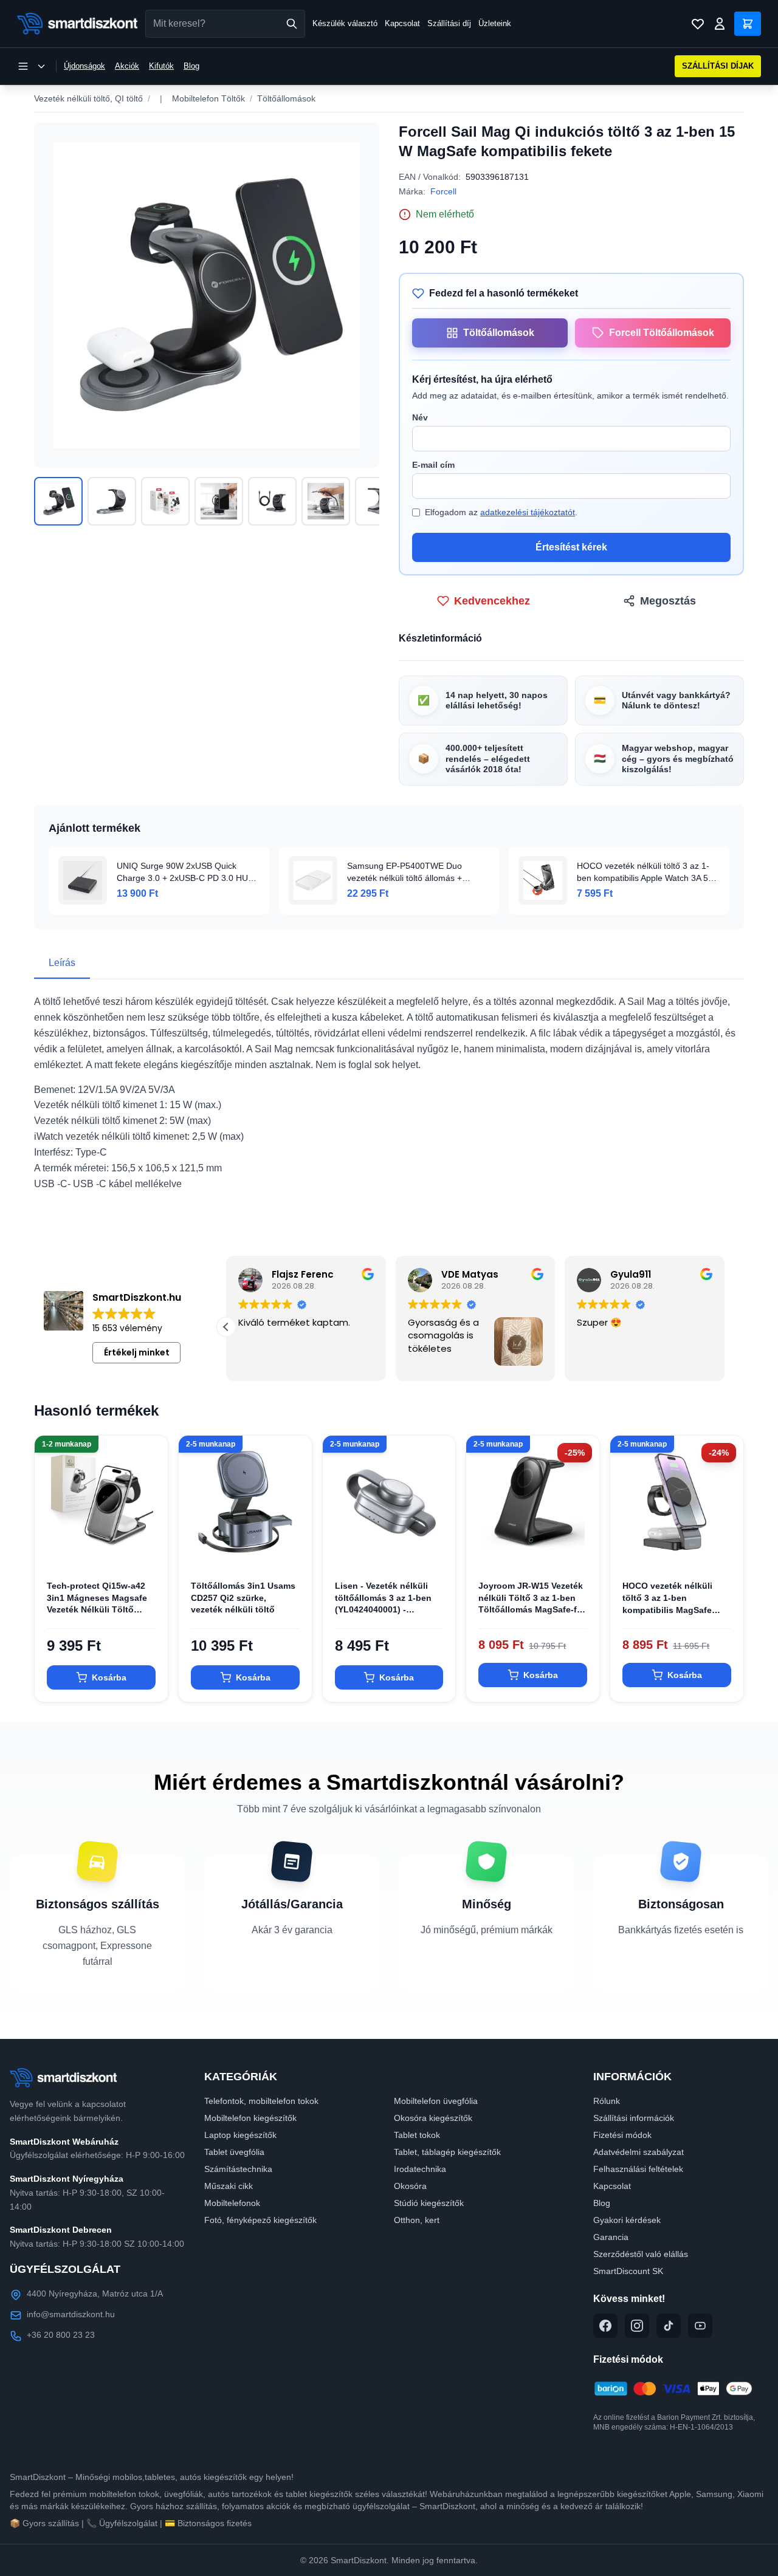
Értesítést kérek (571, 547)
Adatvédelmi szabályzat (639, 2152)
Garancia (611, 2237)
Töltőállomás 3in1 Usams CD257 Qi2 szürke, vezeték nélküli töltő (243, 1598)
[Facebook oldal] (605, 2326)
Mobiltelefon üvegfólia (436, 2101)
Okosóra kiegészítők (433, 2118)
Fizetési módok (622, 2135)
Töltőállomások (286, 98)
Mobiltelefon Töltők (208, 98)
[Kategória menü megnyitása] (32, 66)
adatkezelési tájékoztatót (528, 512)
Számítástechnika (238, 2169)
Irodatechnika (420, 2169)
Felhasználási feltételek (638, 2169)
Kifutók (161, 66)
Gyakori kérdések (627, 2220)
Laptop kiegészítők (240, 2135)
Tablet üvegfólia (234, 2152)
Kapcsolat (402, 23)
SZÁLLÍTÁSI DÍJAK (718, 66)
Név (420, 417)
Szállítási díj (449, 23)
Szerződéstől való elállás (641, 2254)
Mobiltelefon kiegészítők (250, 2118)
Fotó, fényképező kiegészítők (260, 2220)
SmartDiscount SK (628, 2271)
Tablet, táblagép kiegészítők (447, 2152)
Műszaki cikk (229, 2186)
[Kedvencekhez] (148, 1549)
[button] (725, 1327)
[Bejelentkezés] (720, 24)
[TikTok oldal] (669, 2326)
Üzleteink (495, 23)
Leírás (62, 963)
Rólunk (607, 2101)
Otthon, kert (417, 2220)
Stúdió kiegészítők (429, 2203)
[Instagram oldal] (637, 2326)
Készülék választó (345, 23)
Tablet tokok (417, 2135)
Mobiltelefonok (232, 2203)
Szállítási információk (634, 2118)
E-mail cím (433, 465)
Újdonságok (84, 66)
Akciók (127, 66)
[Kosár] (748, 24)
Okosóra (410, 2186)
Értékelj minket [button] (137, 1352)
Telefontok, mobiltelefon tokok (261, 2101)
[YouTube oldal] (700, 2326)
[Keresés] (292, 24)
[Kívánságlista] (698, 24)
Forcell (443, 191)
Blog (191, 66)
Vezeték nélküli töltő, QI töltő (88, 98)
